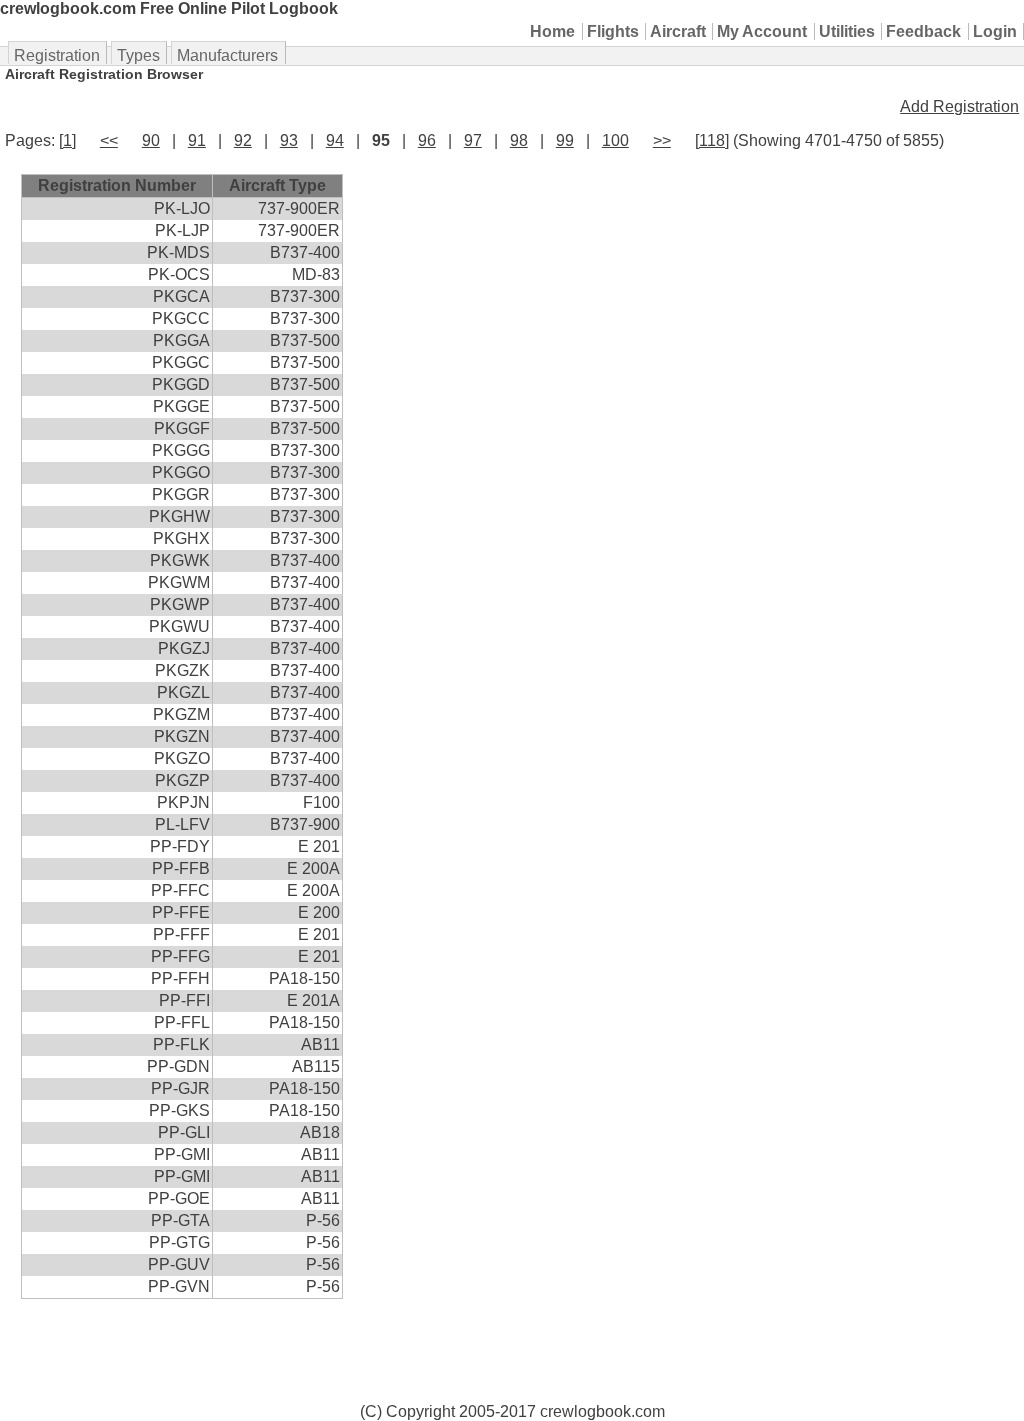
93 (289, 140)
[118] (712, 140)
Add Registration (959, 106)
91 (197, 140)
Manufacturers (227, 55)
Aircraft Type (277, 185)
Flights (613, 31)
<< (109, 140)
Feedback (923, 31)
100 (615, 140)
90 (151, 140)
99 (565, 140)
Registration (57, 55)
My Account (762, 31)
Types (138, 55)
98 (519, 140)
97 (473, 140)
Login (995, 31)
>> (662, 140)
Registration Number (117, 185)
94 (335, 140)
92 (243, 140)
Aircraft (678, 31)
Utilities (847, 31)
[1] (67, 140)
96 (427, 140)
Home (552, 31)
